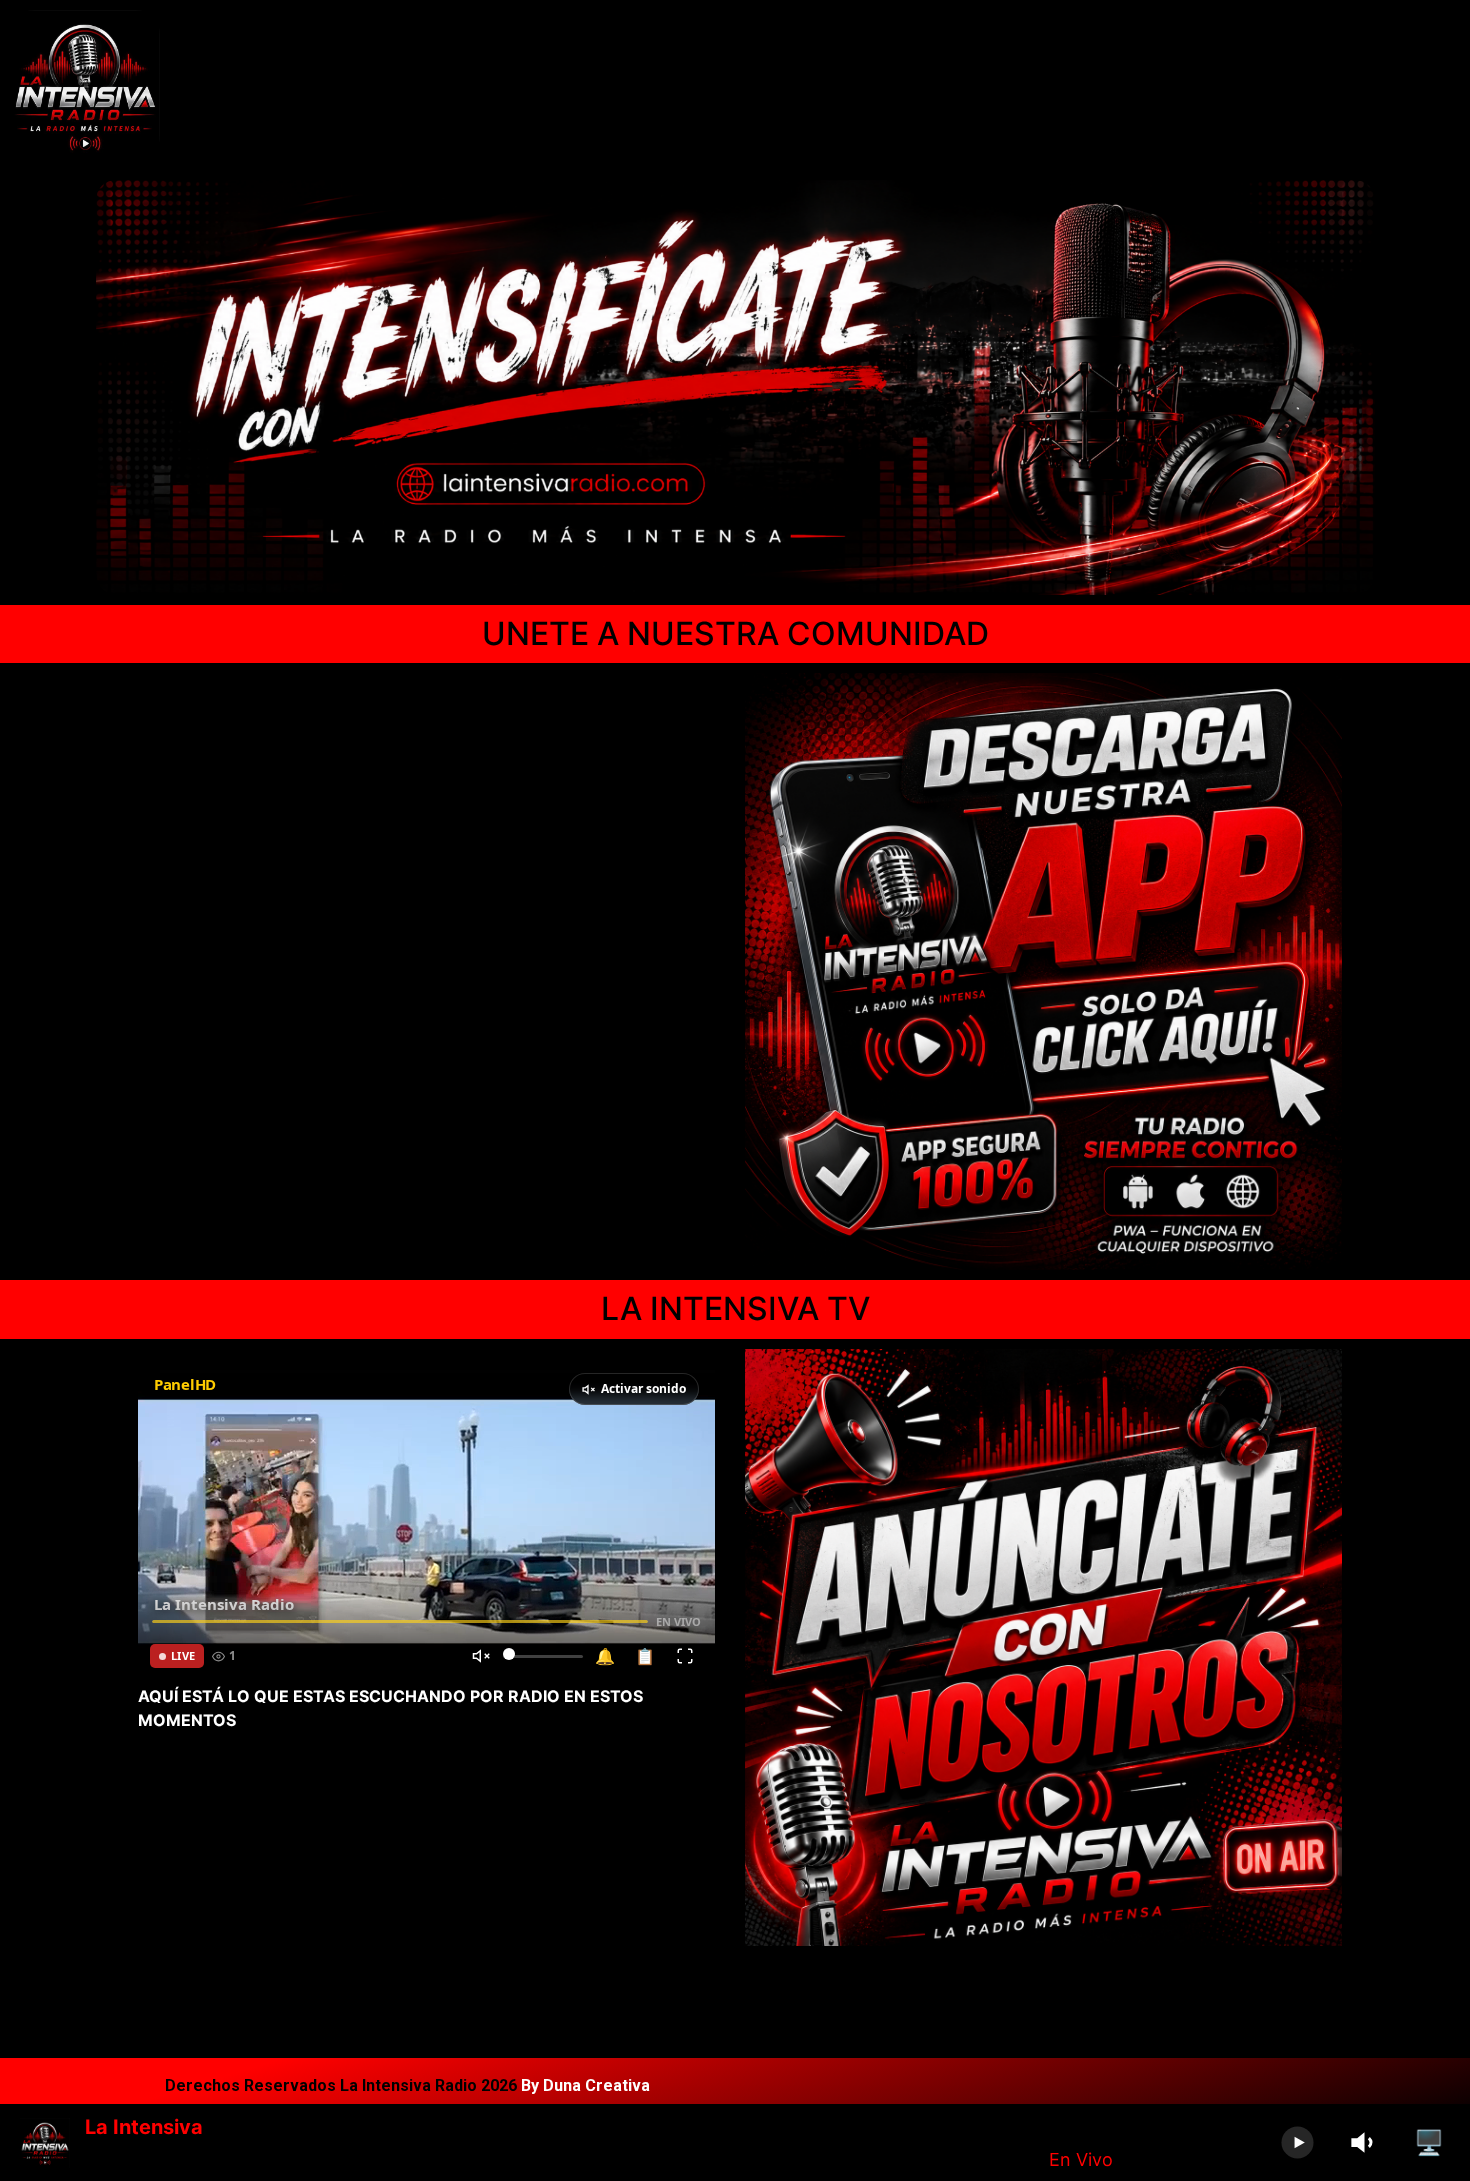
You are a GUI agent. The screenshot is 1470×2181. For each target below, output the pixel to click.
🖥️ (1429, 2142)
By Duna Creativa (585, 2085)
